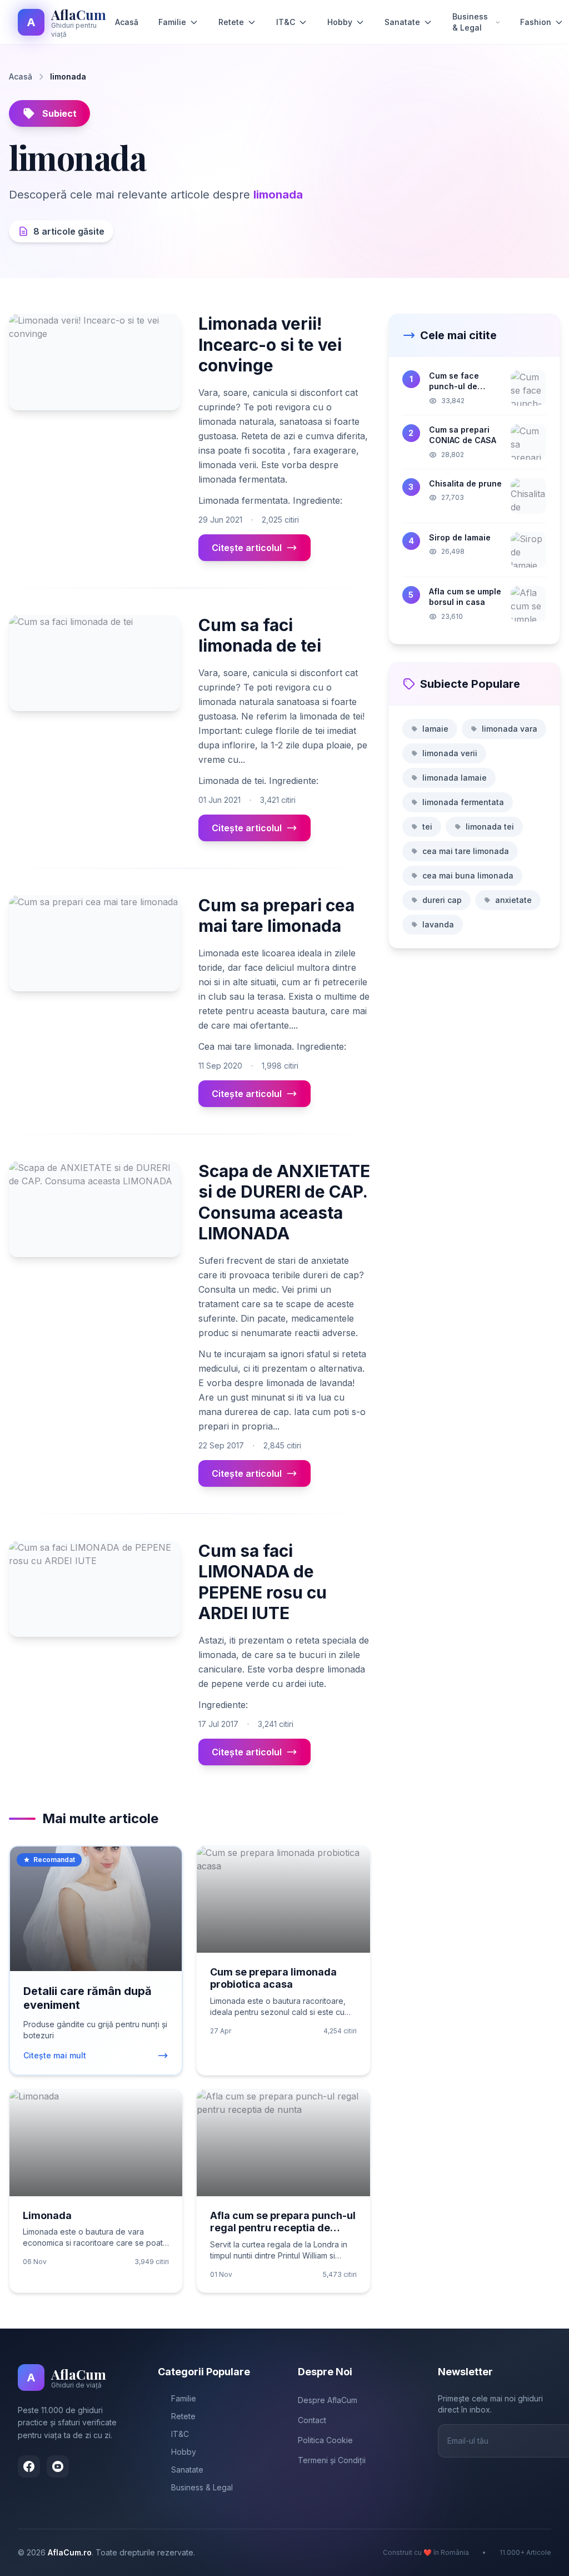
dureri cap (442, 900)
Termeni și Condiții (332, 2460)
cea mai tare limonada (466, 851)
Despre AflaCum (328, 2400)
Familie (172, 22)
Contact (312, 2420)
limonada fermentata (463, 802)
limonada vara (510, 729)
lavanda (438, 924)
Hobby (340, 22)
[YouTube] (58, 2466)
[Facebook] (29, 2466)
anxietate (513, 900)
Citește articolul (247, 548)
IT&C (286, 22)
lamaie (435, 729)
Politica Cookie (325, 2440)
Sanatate (402, 22)
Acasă (127, 22)
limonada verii (450, 753)
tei (427, 827)
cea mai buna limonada (468, 875)
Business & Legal (470, 22)
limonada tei (490, 827)
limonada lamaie (455, 778)
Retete (231, 22)
